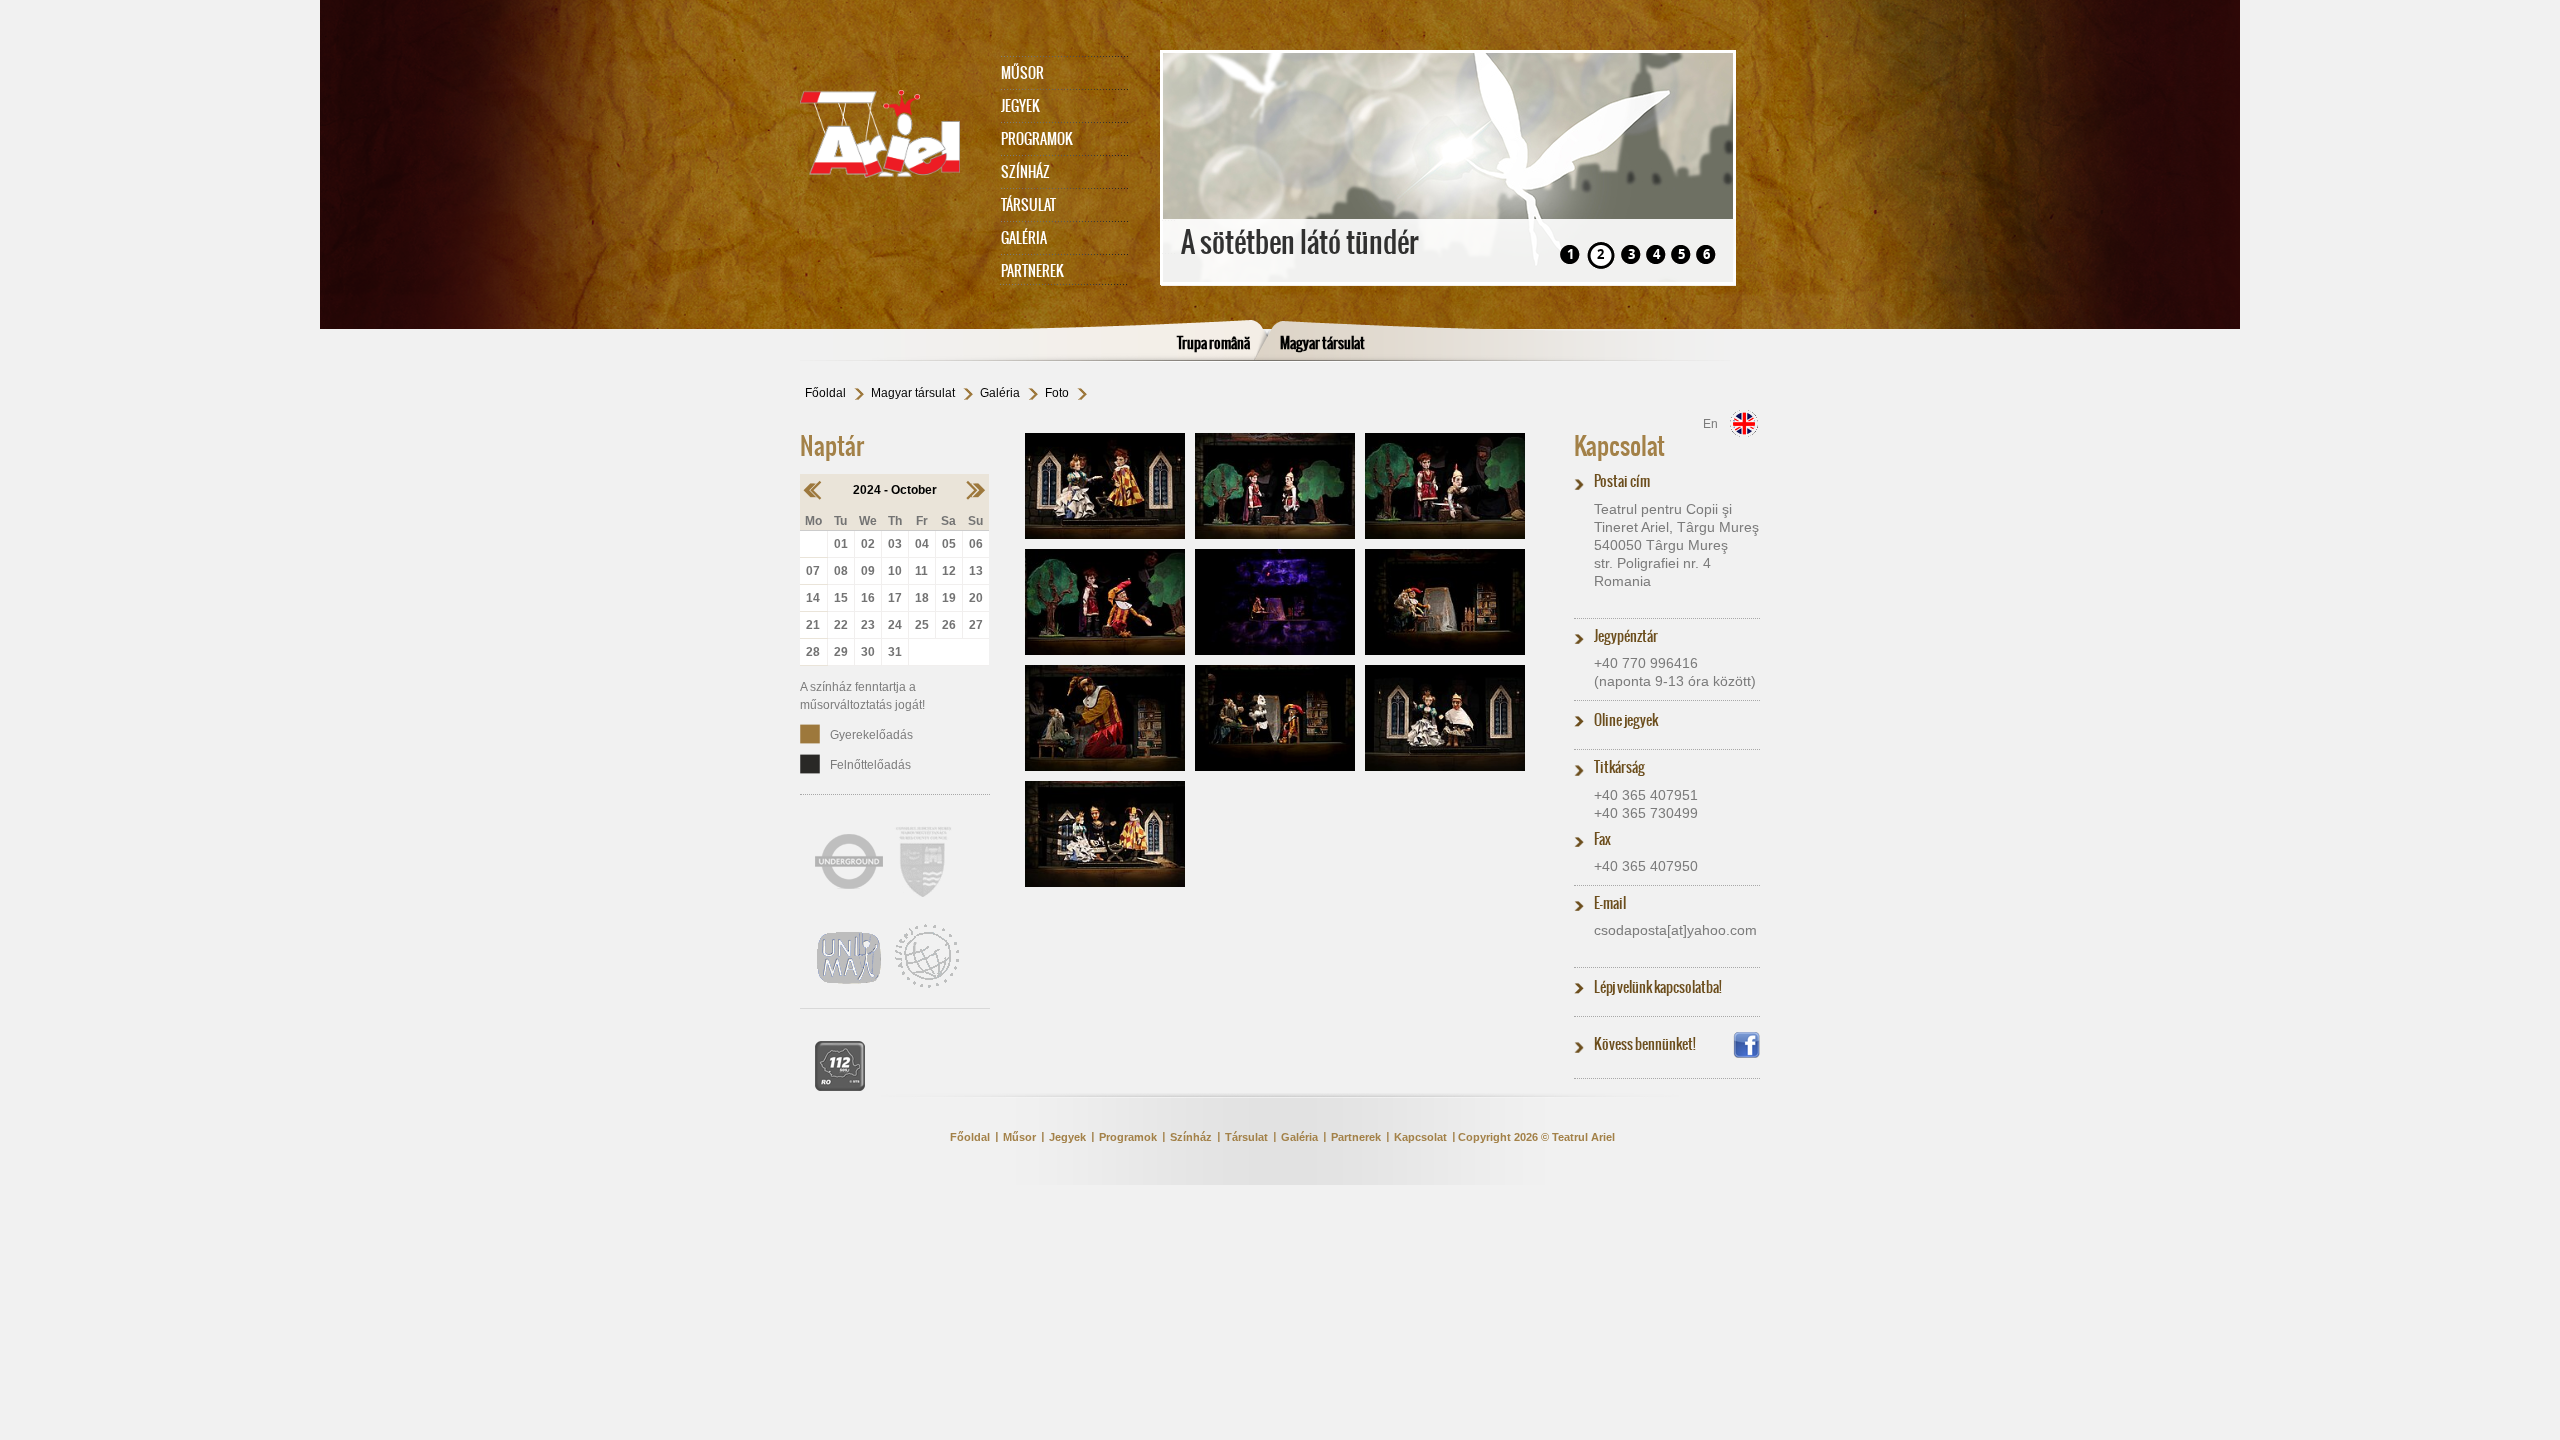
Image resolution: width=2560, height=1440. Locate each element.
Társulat (1028, 205)
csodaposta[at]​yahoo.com (1675, 930)
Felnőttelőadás (870, 765)
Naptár (832, 446)
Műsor (1022, 73)
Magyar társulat (1322, 343)
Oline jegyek (1626, 720)
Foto (1057, 393)
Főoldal (825, 393)
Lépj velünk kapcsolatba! (1658, 987)
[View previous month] (813, 490)
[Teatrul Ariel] (890, 134)
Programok (1037, 139)
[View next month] (975, 490)
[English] (1744, 423)
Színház (1025, 172)
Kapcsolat (1619, 446)
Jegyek (1020, 106)
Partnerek (1032, 271)
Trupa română (1213, 343)
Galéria (1024, 238)
